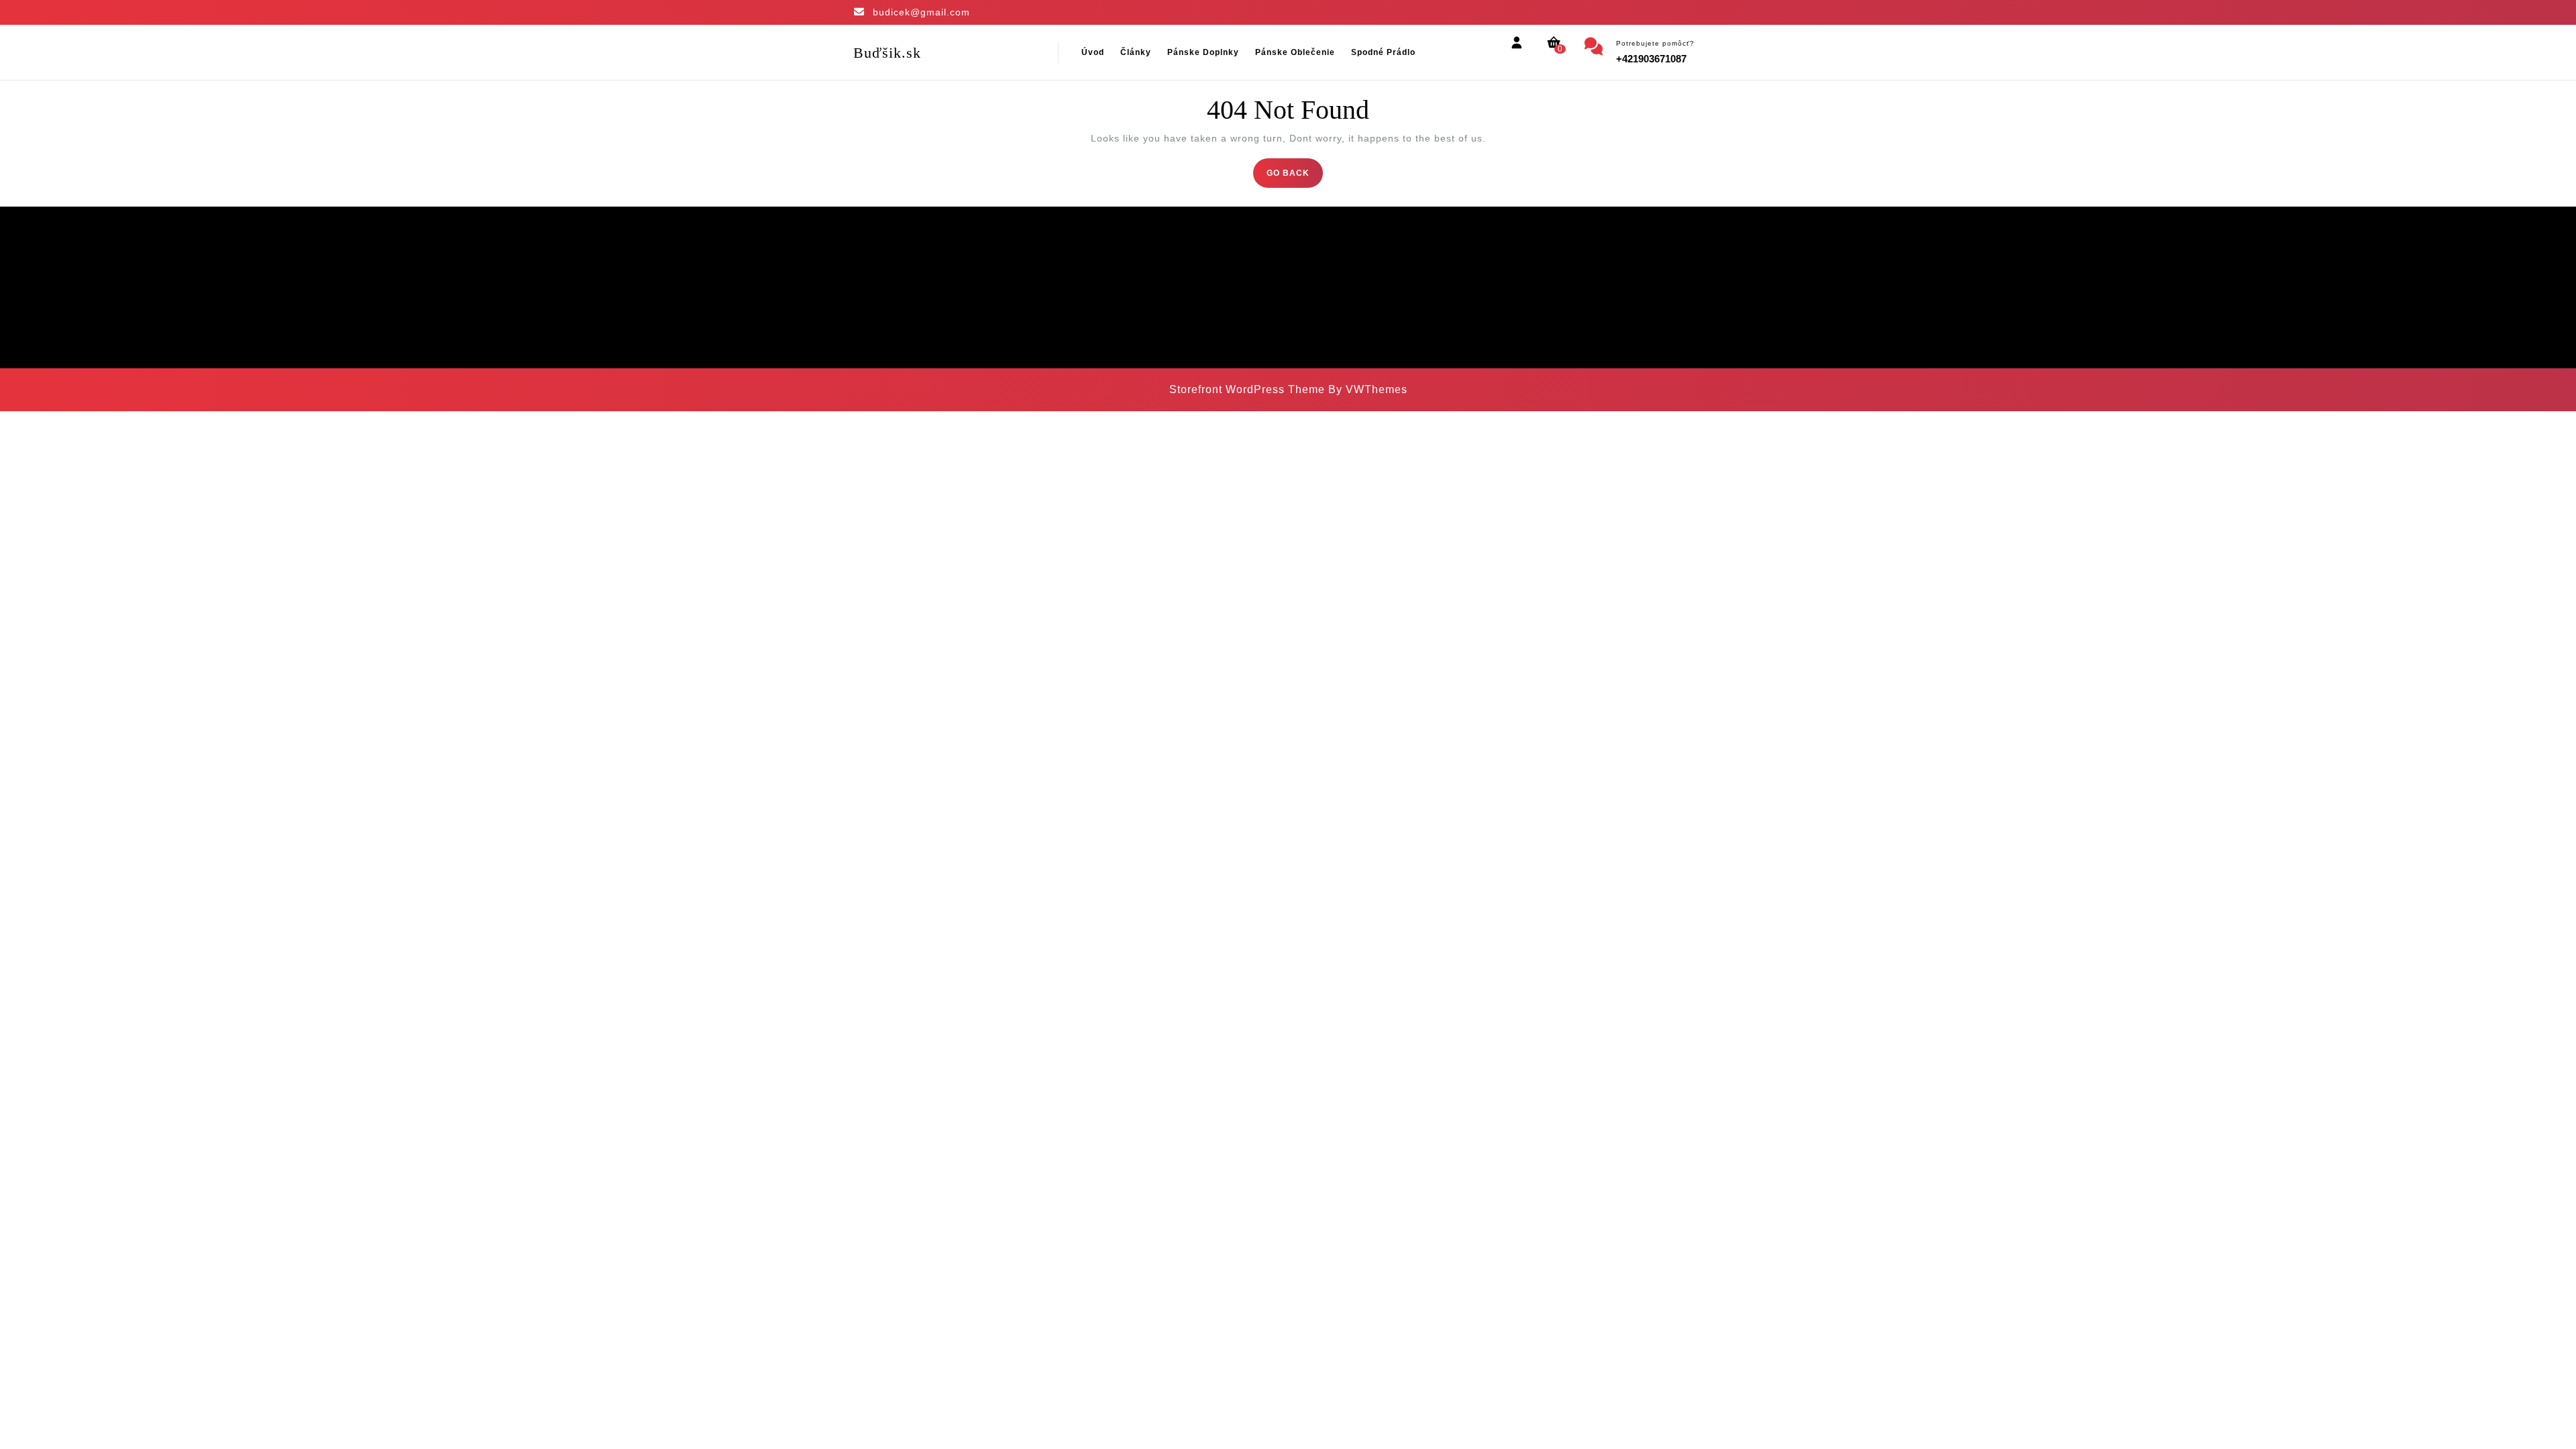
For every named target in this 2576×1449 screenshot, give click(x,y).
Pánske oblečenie (1295, 52)
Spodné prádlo (1383, 52)
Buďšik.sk (887, 53)
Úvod (1093, 52)
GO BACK (1295, 177)
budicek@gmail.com (921, 12)
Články (1136, 52)
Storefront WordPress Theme (1247, 389)
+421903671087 (1651, 59)
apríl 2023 (1096, 282)
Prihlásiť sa (1320, 282)
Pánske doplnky (1203, 52)
